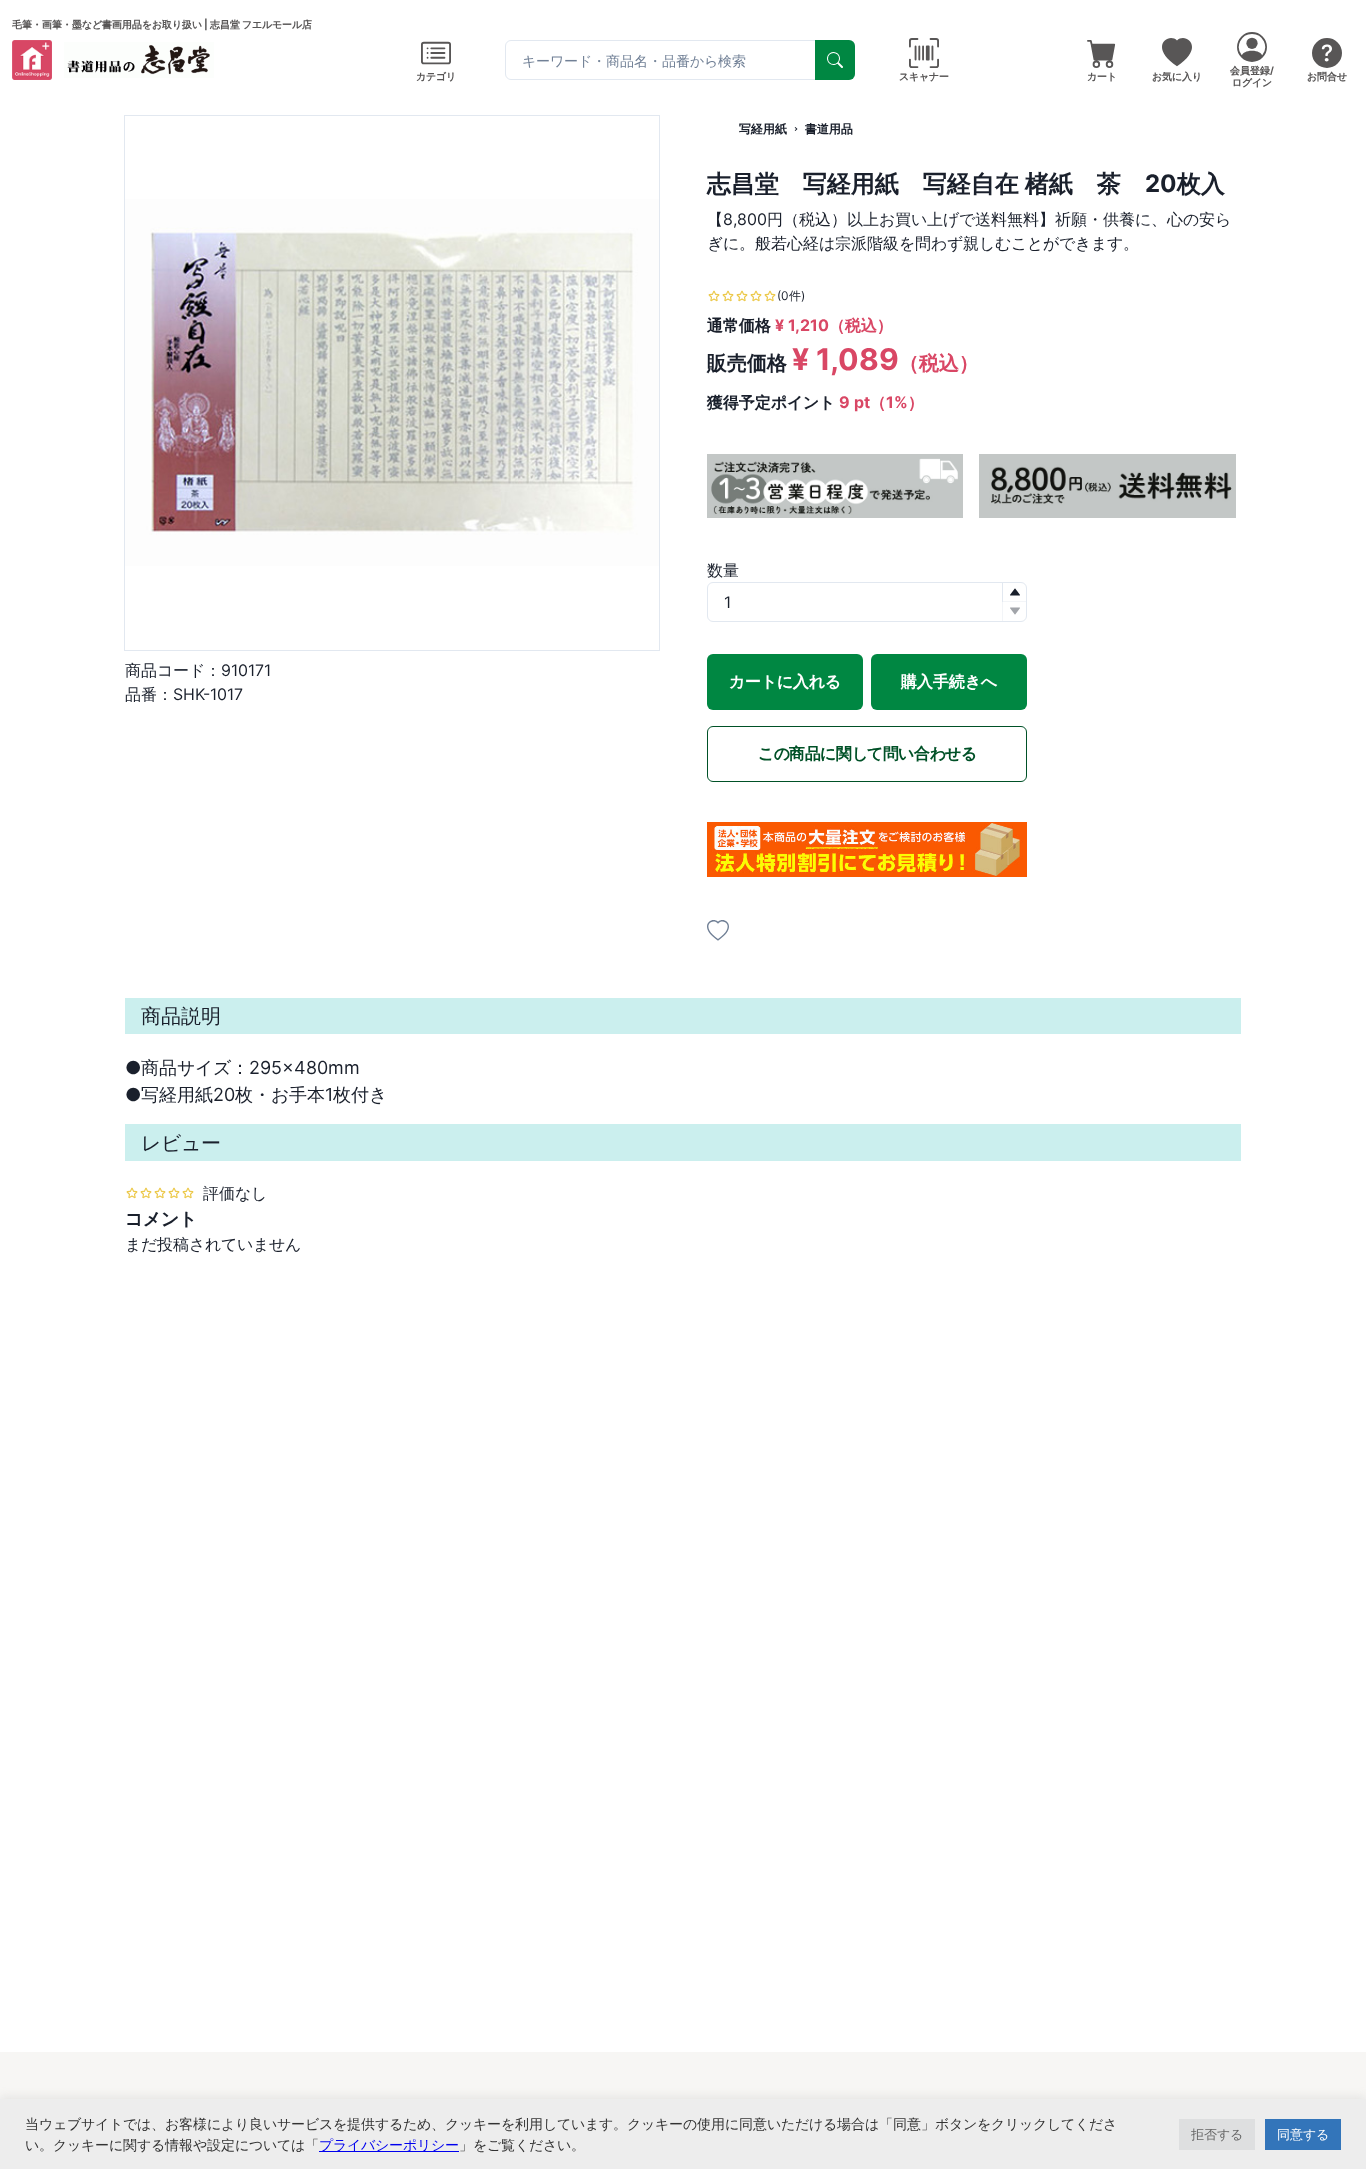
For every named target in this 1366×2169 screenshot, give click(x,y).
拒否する (1217, 2134)
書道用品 (829, 128)
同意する (1303, 2134)
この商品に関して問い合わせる (867, 753)
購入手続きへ (949, 681)
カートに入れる (785, 681)
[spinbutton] (867, 602)
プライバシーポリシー (389, 2144)
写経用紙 (763, 128)
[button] (1014, 592)
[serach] (835, 60)
